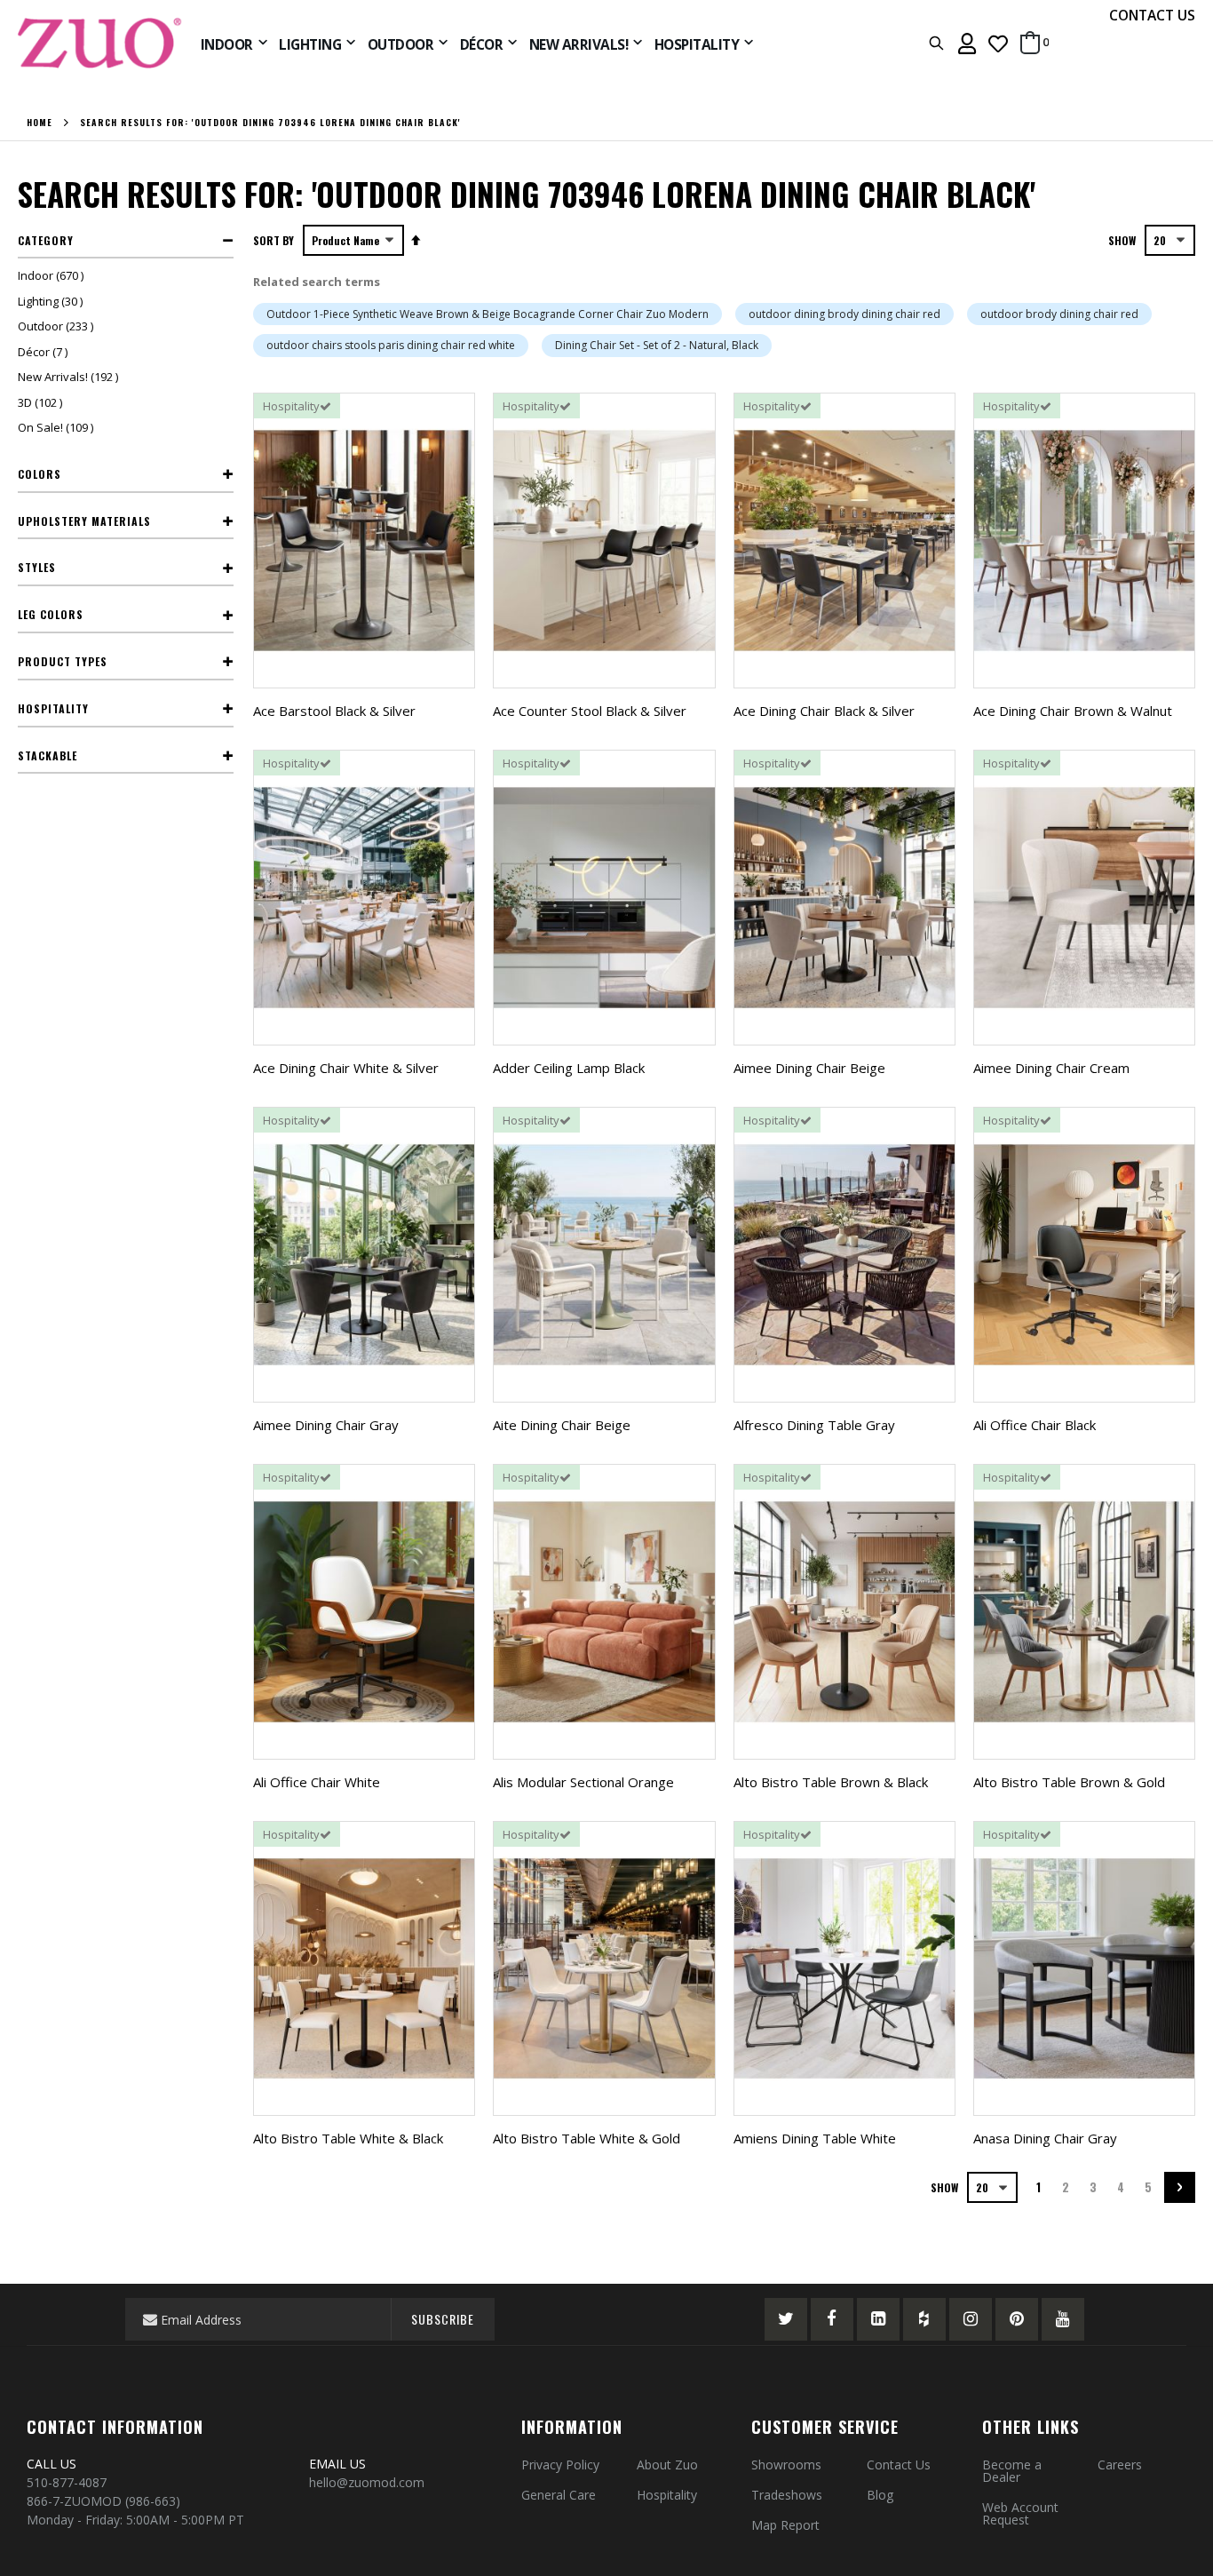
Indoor (53, 275)
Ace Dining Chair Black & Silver (824, 711)
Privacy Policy (560, 2465)
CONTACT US (1152, 15)
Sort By (274, 240)
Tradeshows (787, 2495)
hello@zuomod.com (369, 2482)
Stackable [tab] (48, 755)
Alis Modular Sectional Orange (583, 1782)
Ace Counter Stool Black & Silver (590, 711)
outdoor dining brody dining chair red (844, 314)
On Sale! (58, 427)
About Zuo (667, 2465)
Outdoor (58, 326)
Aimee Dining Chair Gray (326, 1425)
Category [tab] (46, 240)
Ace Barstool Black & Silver (334, 711)
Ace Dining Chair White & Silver (346, 1068)
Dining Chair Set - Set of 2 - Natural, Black (657, 345)
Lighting (52, 301)
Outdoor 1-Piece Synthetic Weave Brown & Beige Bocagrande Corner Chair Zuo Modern (488, 314)
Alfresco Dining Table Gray (814, 1425)
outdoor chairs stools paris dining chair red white (391, 345)
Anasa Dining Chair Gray (1045, 2138)
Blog (880, 2495)
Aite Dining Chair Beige (562, 1425)
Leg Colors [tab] (51, 614)
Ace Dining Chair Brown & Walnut (1073, 711)
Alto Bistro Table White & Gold (587, 2138)
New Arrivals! (70, 377)
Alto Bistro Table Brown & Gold (1069, 1782)
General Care (559, 2495)
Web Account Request (1020, 2513)
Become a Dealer (1012, 2471)
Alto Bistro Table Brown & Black (831, 1782)
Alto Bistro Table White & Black (348, 2138)
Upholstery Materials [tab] (84, 521)
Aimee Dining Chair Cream (1051, 1068)
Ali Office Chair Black (1035, 1425)
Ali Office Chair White (317, 1782)
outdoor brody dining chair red (1059, 314)
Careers (1120, 2465)
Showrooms (786, 2465)
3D (42, 402)
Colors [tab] (40, 474)
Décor (45, 352)
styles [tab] (37, 567)
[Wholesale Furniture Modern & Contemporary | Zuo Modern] (100, 43)
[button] (998, 43)
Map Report (785, 2525)
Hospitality (667, 2495)
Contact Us (899, 2465)
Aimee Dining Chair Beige (809, 1068)
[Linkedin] (878, 2319)
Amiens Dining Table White (815, 2138)
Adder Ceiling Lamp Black (569, 1068)
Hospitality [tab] (53, 708)
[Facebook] (832, 2319)
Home (40, 123)
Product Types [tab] (63, 661)
